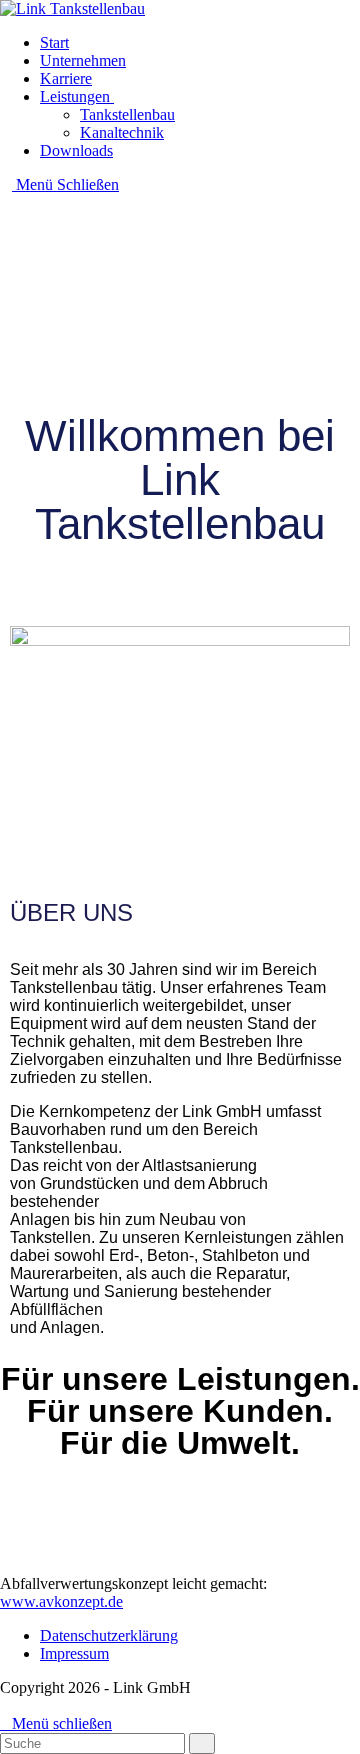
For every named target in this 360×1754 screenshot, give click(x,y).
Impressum (74, 1653)
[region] (180, 281)
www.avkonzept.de (61, 1601)
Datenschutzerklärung (109, 1635)
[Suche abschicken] (202, 1743)
